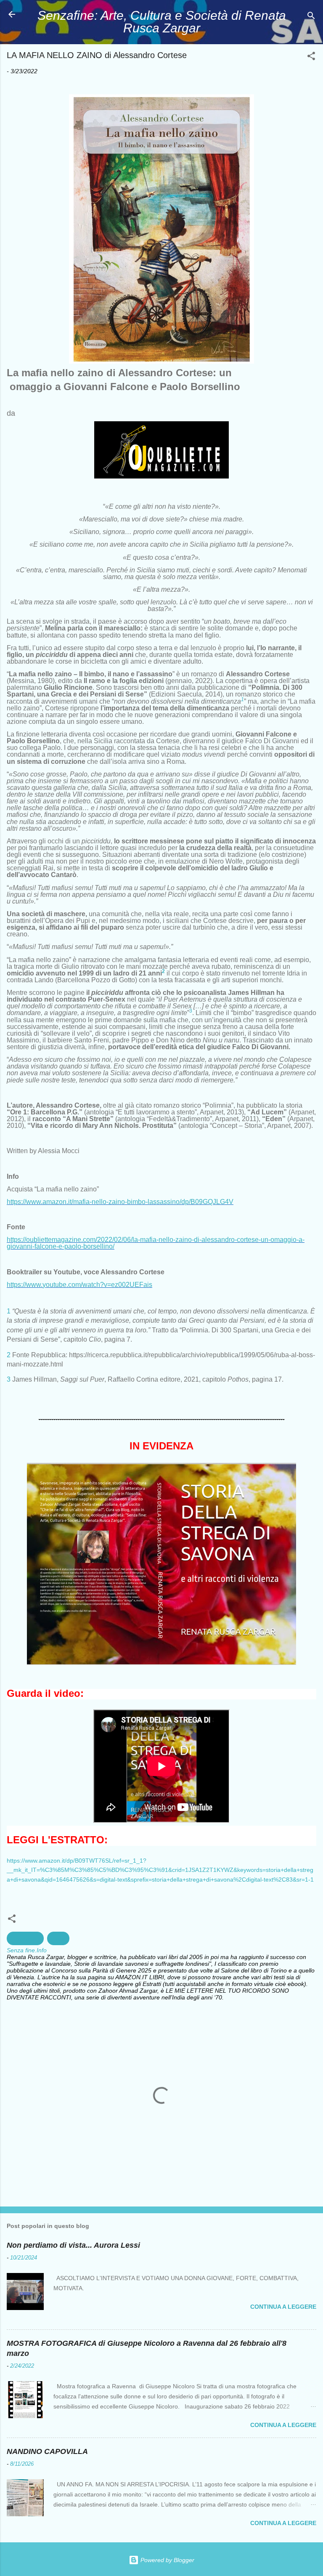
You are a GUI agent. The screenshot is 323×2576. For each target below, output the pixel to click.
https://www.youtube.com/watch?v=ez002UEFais (79, 1285)
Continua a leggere (283, 2307)
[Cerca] (311, 17)
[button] (311, 57)
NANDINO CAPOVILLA (47, 2451)
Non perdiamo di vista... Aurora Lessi (73, 2245)
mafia (58, 1938)
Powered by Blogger (167, 2560)
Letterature (25, 1938)
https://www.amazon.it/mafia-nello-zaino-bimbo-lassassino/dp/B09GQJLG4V (120, 1202)
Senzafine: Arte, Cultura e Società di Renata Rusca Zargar (162, 22)
